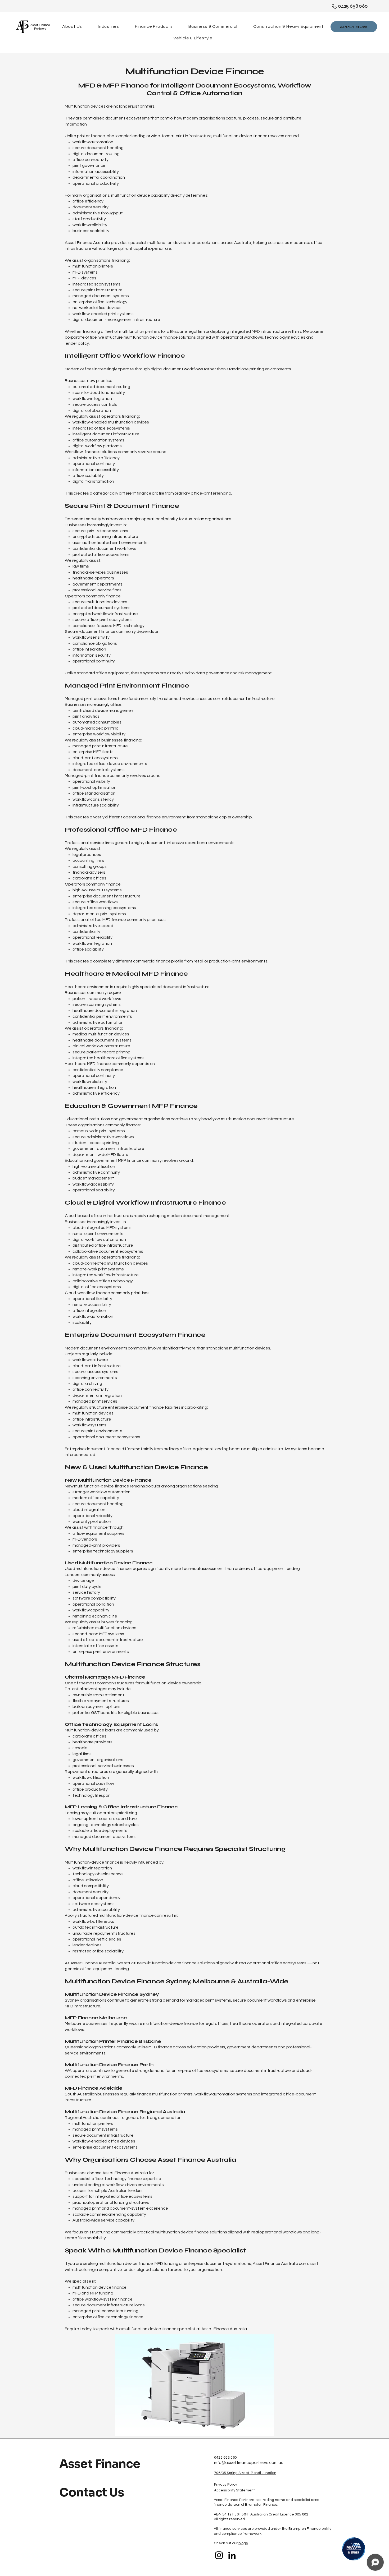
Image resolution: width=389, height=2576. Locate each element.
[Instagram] (219, 2555)
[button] (213, 26)
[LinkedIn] (232, 2555)
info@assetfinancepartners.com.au (249, 2463)
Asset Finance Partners (40, 27)
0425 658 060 (353, 6)
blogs (243, 2543)
